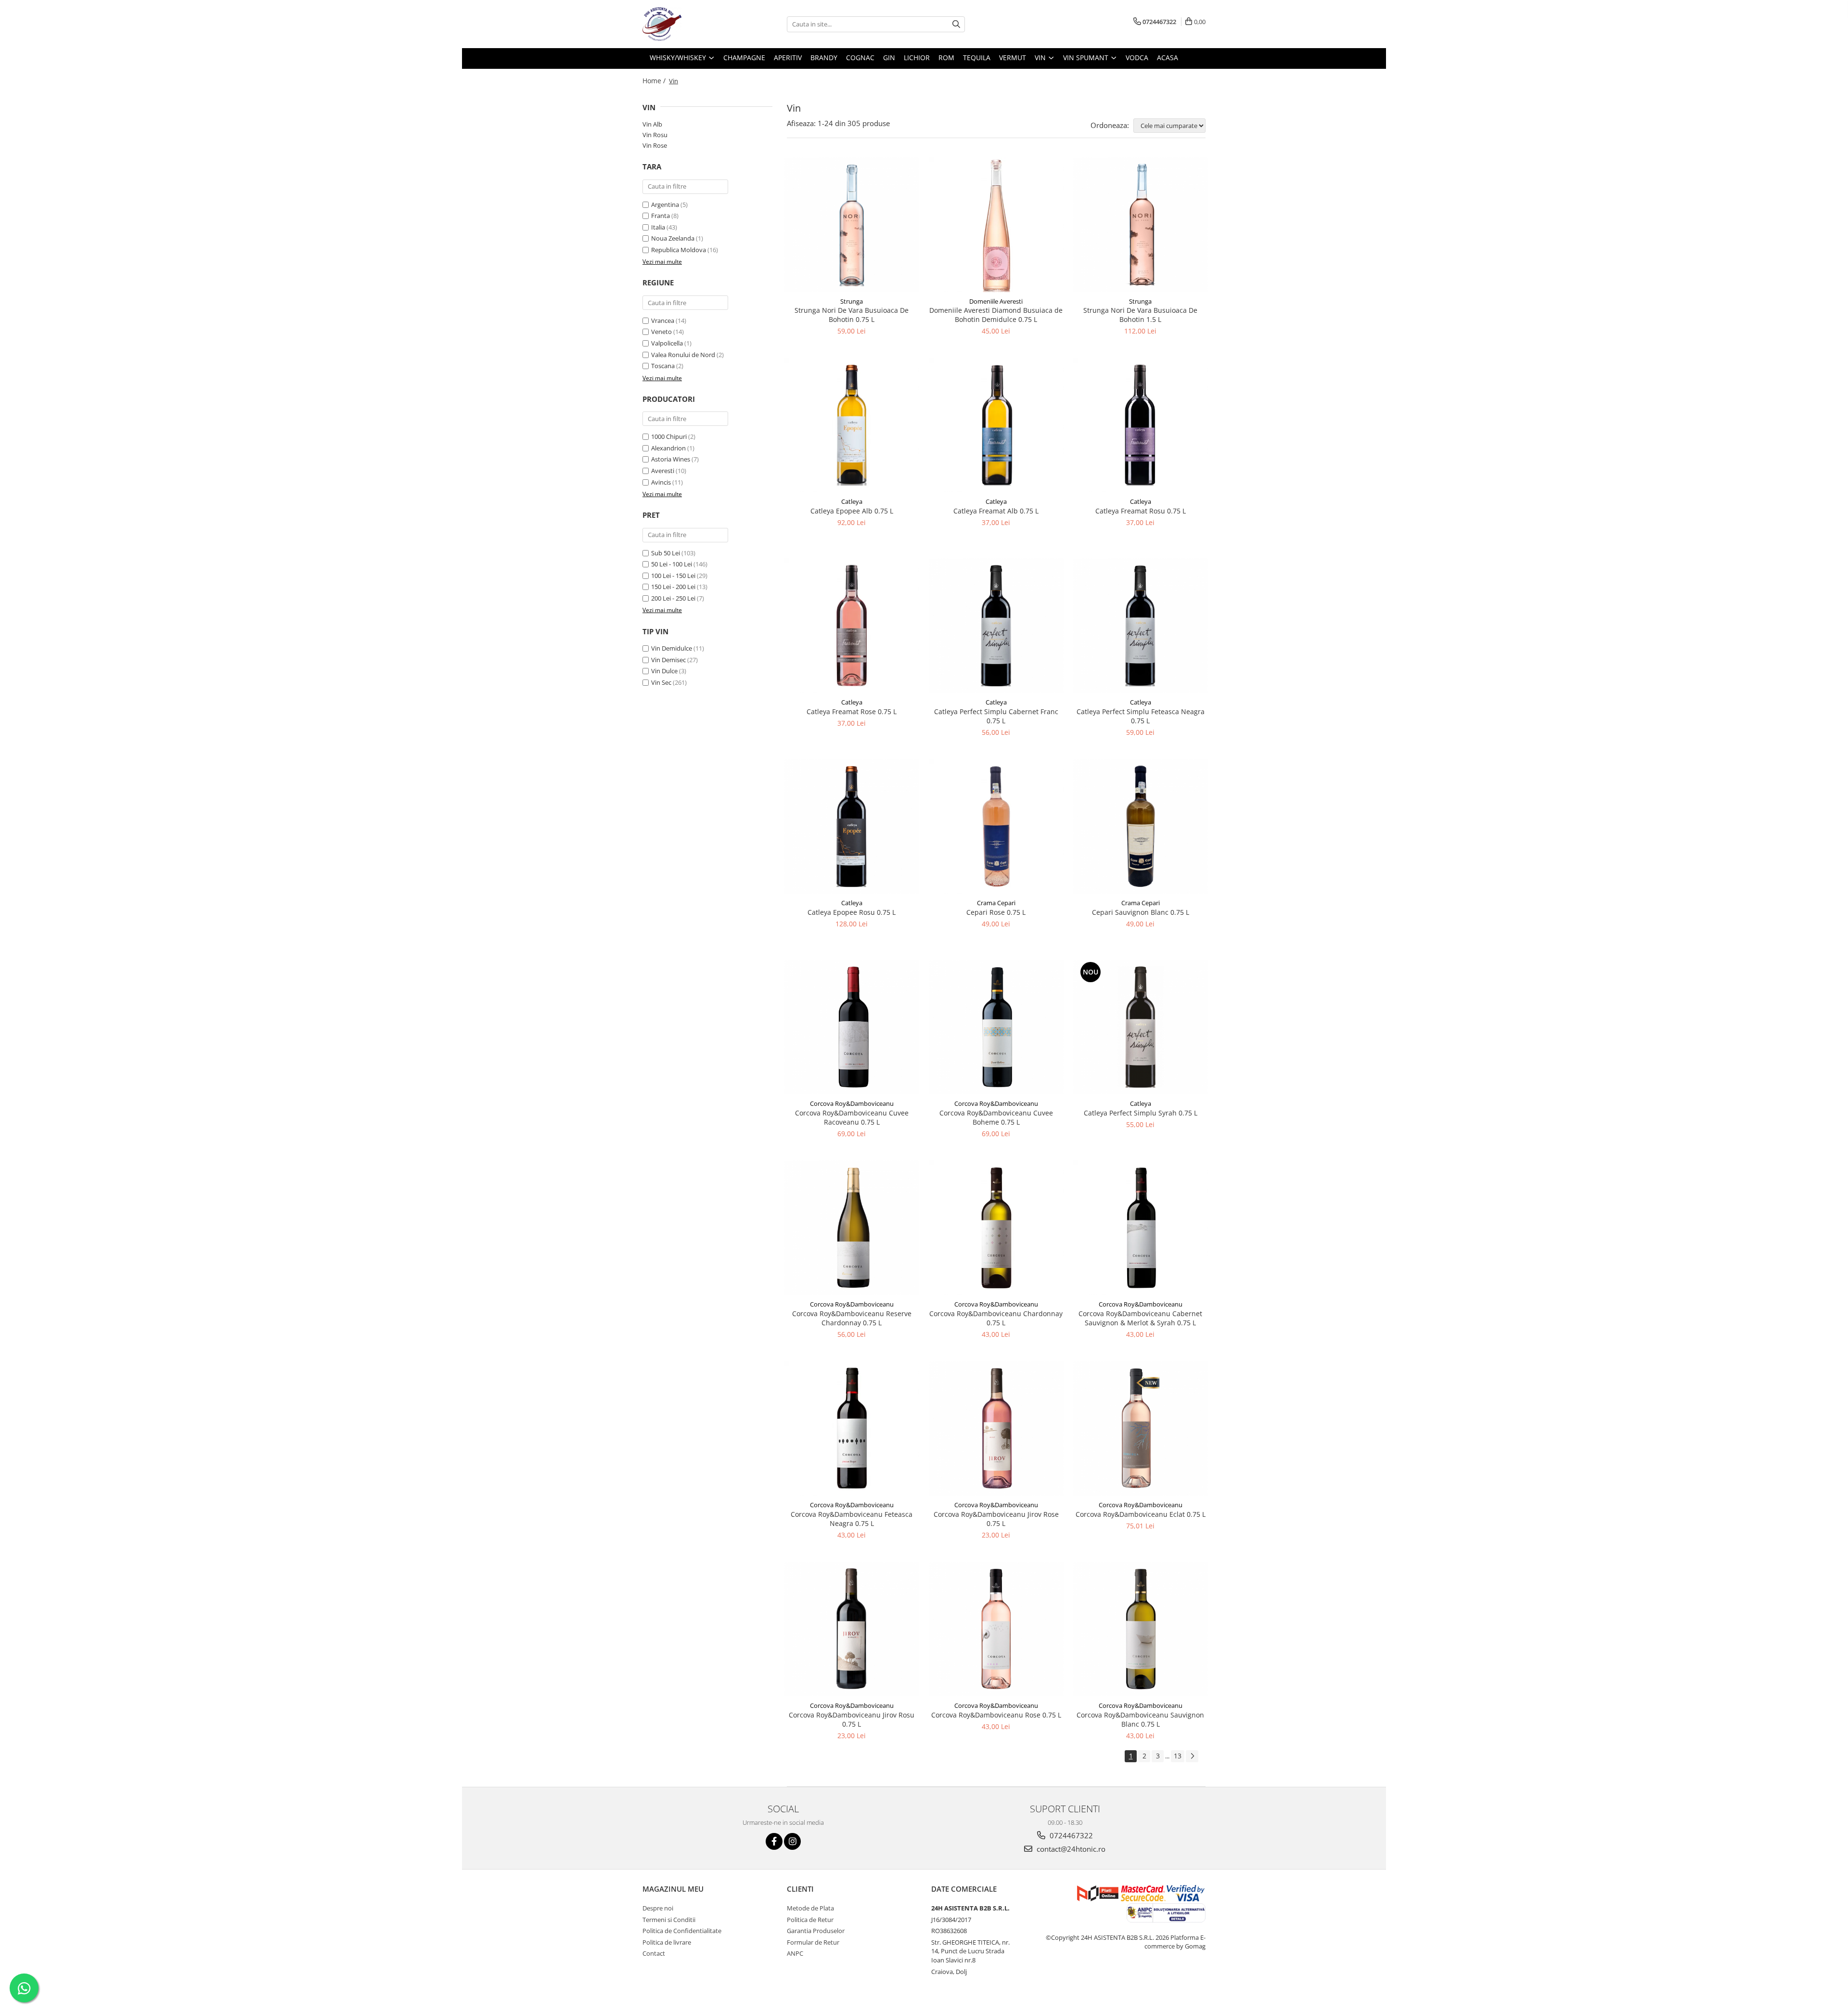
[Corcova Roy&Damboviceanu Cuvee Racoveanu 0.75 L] (852, 1027)
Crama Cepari (996, 903)
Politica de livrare (667, 1942)
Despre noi (658, 1908)
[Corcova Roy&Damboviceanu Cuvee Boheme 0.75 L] (996, 1027)
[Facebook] (774, 1841)
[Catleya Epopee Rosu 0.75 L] (852, 826)
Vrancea (663, 320)
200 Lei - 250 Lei (673, 598)
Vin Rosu (655, 135)
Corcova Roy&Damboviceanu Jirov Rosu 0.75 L (852, 1719)
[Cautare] (956, 24)
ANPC (795, 1953)
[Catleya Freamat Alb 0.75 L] (996, 425)
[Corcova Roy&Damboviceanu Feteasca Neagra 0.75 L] (852, 1428)
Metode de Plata (810, 1908)
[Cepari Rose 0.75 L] (996, 826)
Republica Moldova (679, 250)
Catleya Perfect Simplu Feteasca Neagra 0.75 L (1141, 716)
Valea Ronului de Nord (683, 355)
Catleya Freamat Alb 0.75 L (996, 511)
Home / (655, 81)
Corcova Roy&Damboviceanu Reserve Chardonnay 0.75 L (852, 1318)
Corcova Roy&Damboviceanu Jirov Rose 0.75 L (996, 1519)
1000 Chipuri (669, 436)
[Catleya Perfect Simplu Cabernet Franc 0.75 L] (996, 626)
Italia (658, 227)
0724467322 (1070, 1835)
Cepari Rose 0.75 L (996, 912)
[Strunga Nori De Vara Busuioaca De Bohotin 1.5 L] (1141, 225)
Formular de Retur (813, 1942)
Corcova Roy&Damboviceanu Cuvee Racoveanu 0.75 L (852, 1117)
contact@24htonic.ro (1070, 1849)
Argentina (665, 205)
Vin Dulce (664, 671)
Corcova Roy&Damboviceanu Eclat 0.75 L (1141, 1514)
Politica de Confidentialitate (682, 1931)
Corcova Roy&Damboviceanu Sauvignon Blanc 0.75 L (1140, 1719)
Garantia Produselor (816, 1931)
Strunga (852, 301)
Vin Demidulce (672, 648)
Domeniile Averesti (996, 301)
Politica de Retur (810, 1920)
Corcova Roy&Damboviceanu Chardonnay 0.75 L (996, 1318)
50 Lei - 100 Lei (672, 564)
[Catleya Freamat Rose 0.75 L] (852, 626)
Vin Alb (652, 124)
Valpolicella (667, 343)
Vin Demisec (668, 660)
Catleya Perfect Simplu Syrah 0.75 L (1141, 1113)
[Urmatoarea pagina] (1192, 1756)
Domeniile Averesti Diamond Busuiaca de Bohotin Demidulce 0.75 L (996, 315)
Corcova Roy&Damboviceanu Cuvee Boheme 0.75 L (996, 1117)
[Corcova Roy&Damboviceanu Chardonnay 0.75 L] (996, 1228)
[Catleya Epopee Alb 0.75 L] (852, 425)
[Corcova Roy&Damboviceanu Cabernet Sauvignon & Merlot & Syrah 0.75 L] (1141, 1228)
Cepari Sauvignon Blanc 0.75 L (1141, 912)
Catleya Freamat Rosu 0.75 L (1141, 511)
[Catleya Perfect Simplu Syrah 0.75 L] (1141, 1027)
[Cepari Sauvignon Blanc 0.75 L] (1141, 826)
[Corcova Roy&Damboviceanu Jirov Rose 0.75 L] (996, 1428)
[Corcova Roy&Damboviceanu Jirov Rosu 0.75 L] (852, 1629)
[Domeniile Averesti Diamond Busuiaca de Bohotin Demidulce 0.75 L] (996, 225)
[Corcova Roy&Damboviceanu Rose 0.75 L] (996, 1629)
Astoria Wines (671, 459)
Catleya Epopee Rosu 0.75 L (852, 912)
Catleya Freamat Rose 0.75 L (852, 711)
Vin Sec (661, 682)
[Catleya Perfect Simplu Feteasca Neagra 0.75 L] (1141, 626)
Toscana (663, 366)
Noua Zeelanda (673, 238)
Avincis (661, 482)
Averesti (663, 471)
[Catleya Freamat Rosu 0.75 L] (1141, 425)
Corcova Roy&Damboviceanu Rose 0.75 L (996, 1715)
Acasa (1168, 58)
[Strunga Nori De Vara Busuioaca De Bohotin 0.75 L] (852, 225)
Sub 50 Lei (666, 553)
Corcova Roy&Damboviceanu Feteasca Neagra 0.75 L (852, 1519)
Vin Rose (655, 145)
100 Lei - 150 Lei (673, 576)
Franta (661, 216)
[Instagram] (792, 1841)
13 (1178, 1756)
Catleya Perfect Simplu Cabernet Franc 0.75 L (996, 716)
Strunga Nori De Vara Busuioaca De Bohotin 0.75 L (852, 315)
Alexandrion (668, 448)
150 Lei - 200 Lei (673, 587)
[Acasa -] (691, 24)
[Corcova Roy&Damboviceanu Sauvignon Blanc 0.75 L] (1141, 1629)
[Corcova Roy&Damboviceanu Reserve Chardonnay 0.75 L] (852, 1228)
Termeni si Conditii (669, 1920)
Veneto (661, 332)
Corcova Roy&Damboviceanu (852, 1103)
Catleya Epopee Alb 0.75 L (852, 511)
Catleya (852, 501)
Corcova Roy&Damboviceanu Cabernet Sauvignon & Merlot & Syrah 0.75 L (1140, 1318)
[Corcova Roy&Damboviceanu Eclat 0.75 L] (1141, 1428)
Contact (654, 1953)
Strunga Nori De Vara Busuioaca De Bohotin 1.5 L (1140, 315)
